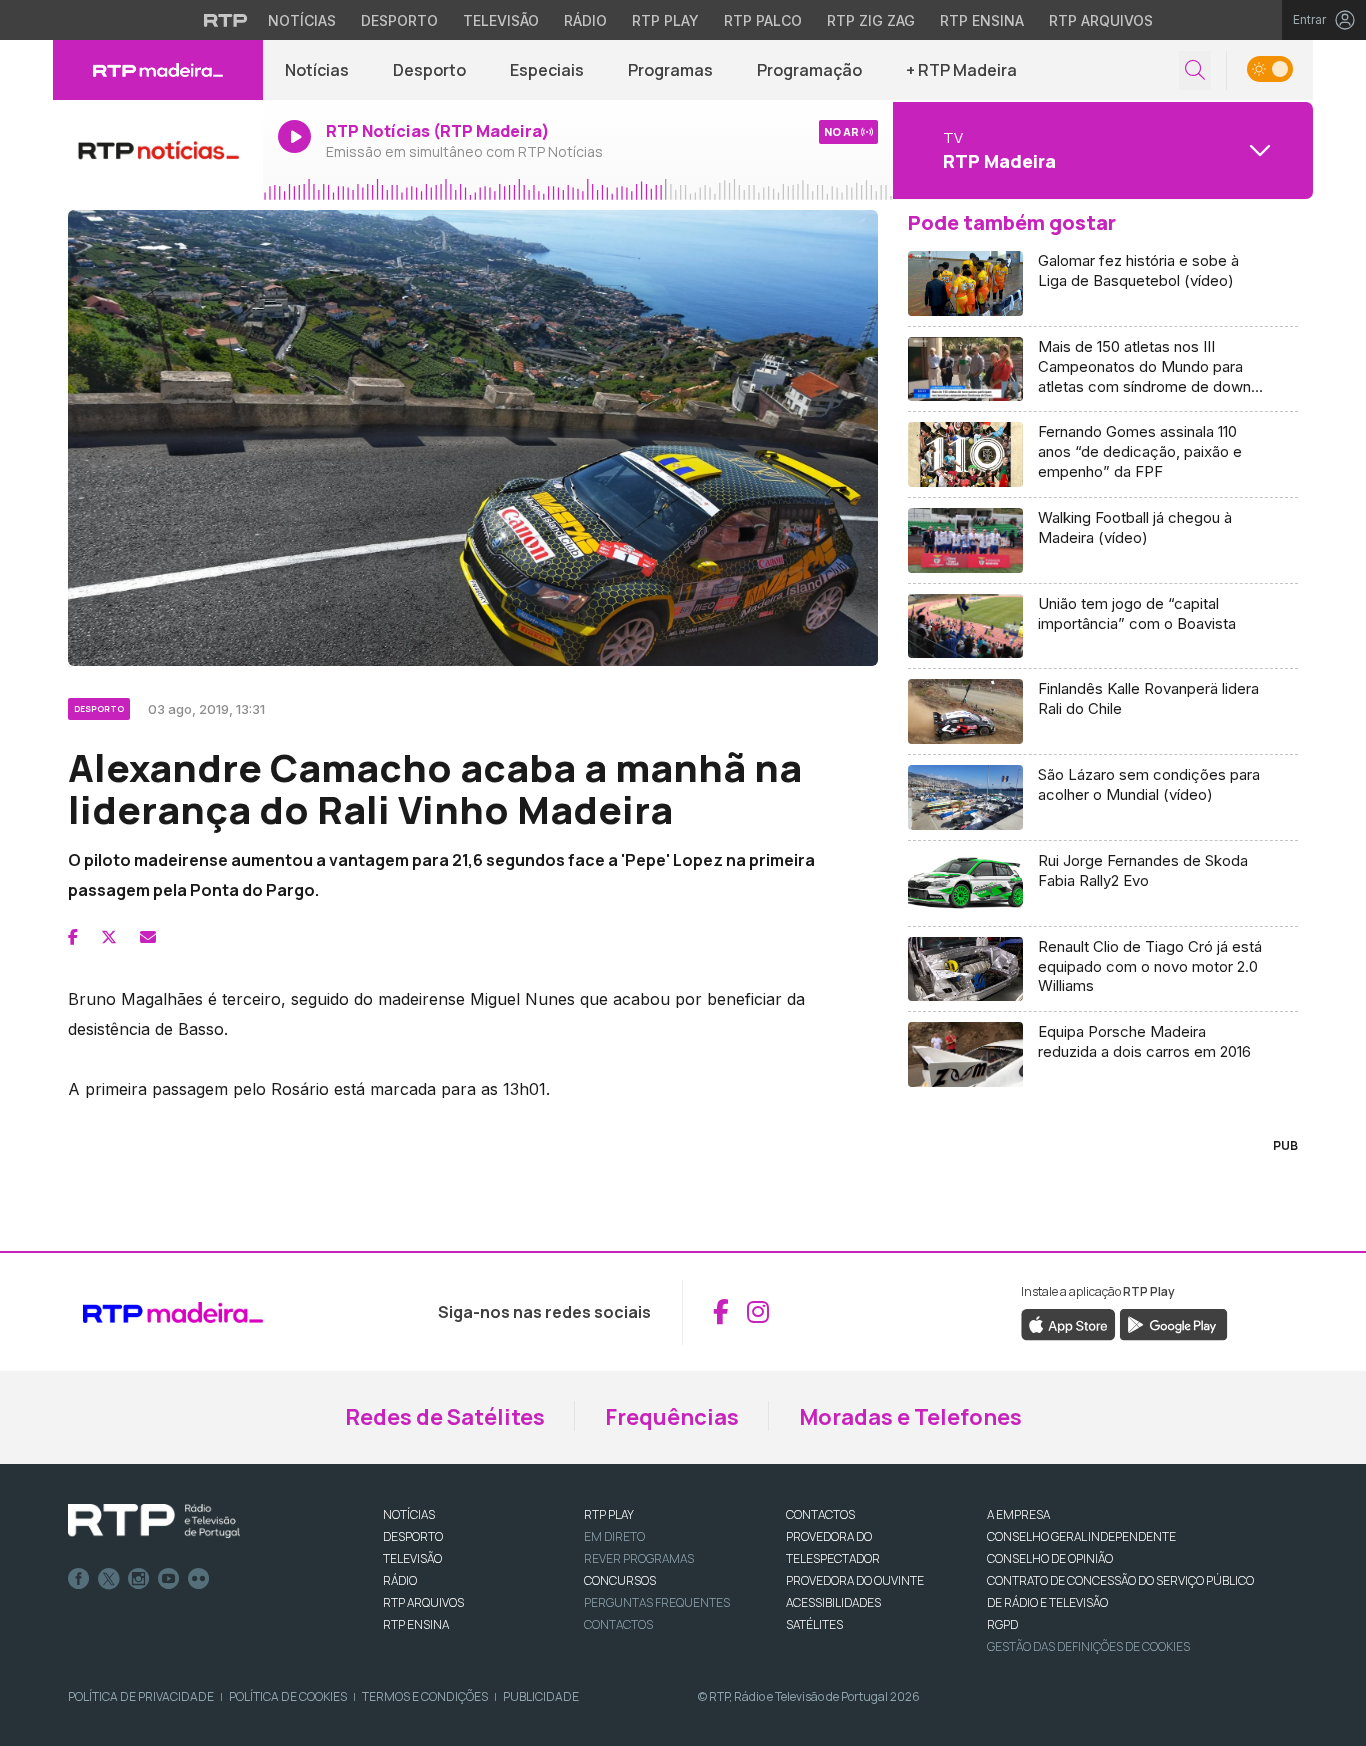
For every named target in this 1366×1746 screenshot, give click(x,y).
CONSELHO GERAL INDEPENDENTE (1081, 1536)
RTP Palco (763, 20)
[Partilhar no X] (109, 937)
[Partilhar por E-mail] (148, 937)
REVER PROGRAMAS (639, 1558)
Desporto (399, 20)
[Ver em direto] (158, 150)
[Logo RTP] (154, 1521)
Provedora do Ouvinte (855, 1580)
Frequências (672, 1417)
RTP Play (665, 20)
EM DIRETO (614, 1536)
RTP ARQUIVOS (423, 1602)
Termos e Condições (425, 1696)
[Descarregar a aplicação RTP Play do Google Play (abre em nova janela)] (1173, 1323)
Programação (809, 70)
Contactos (618, 1624)
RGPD (1002, 1624)
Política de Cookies (288, 1696)
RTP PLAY (609, 1514)
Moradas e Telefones (910, 1417)
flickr (199, 1579)
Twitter (109, 1579)
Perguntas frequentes (657, 1602)
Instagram (139, 1579)
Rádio (585, 20)
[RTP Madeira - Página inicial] (158, 70)
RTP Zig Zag (871, 20)
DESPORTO (413, 1536)
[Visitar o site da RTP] (226, 20)
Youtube (169, 1579)
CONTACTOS (820, 1514)
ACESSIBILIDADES (833, 1602)
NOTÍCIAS (409, 1514)
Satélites (814, 1624)
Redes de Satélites (445, 1417)
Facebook (79, 1579)
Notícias (302, 20)
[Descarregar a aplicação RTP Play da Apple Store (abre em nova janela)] (1068, 1323)
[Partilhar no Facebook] (73, 937)
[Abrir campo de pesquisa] (1195, 70)
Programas (670, 70)
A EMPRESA (1018, 1514)
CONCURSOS (620, 1580)
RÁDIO (400, 1580)
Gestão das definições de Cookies (1088, 1646)
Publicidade (541, 1696)
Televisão (501, 20)
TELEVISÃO (412, 1558)
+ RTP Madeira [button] (961, 70)
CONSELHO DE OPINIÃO (1050, 1558)
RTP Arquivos (1101, 20)
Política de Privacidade (141, 1696)
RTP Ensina (982, 20)
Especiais (547, 70)
